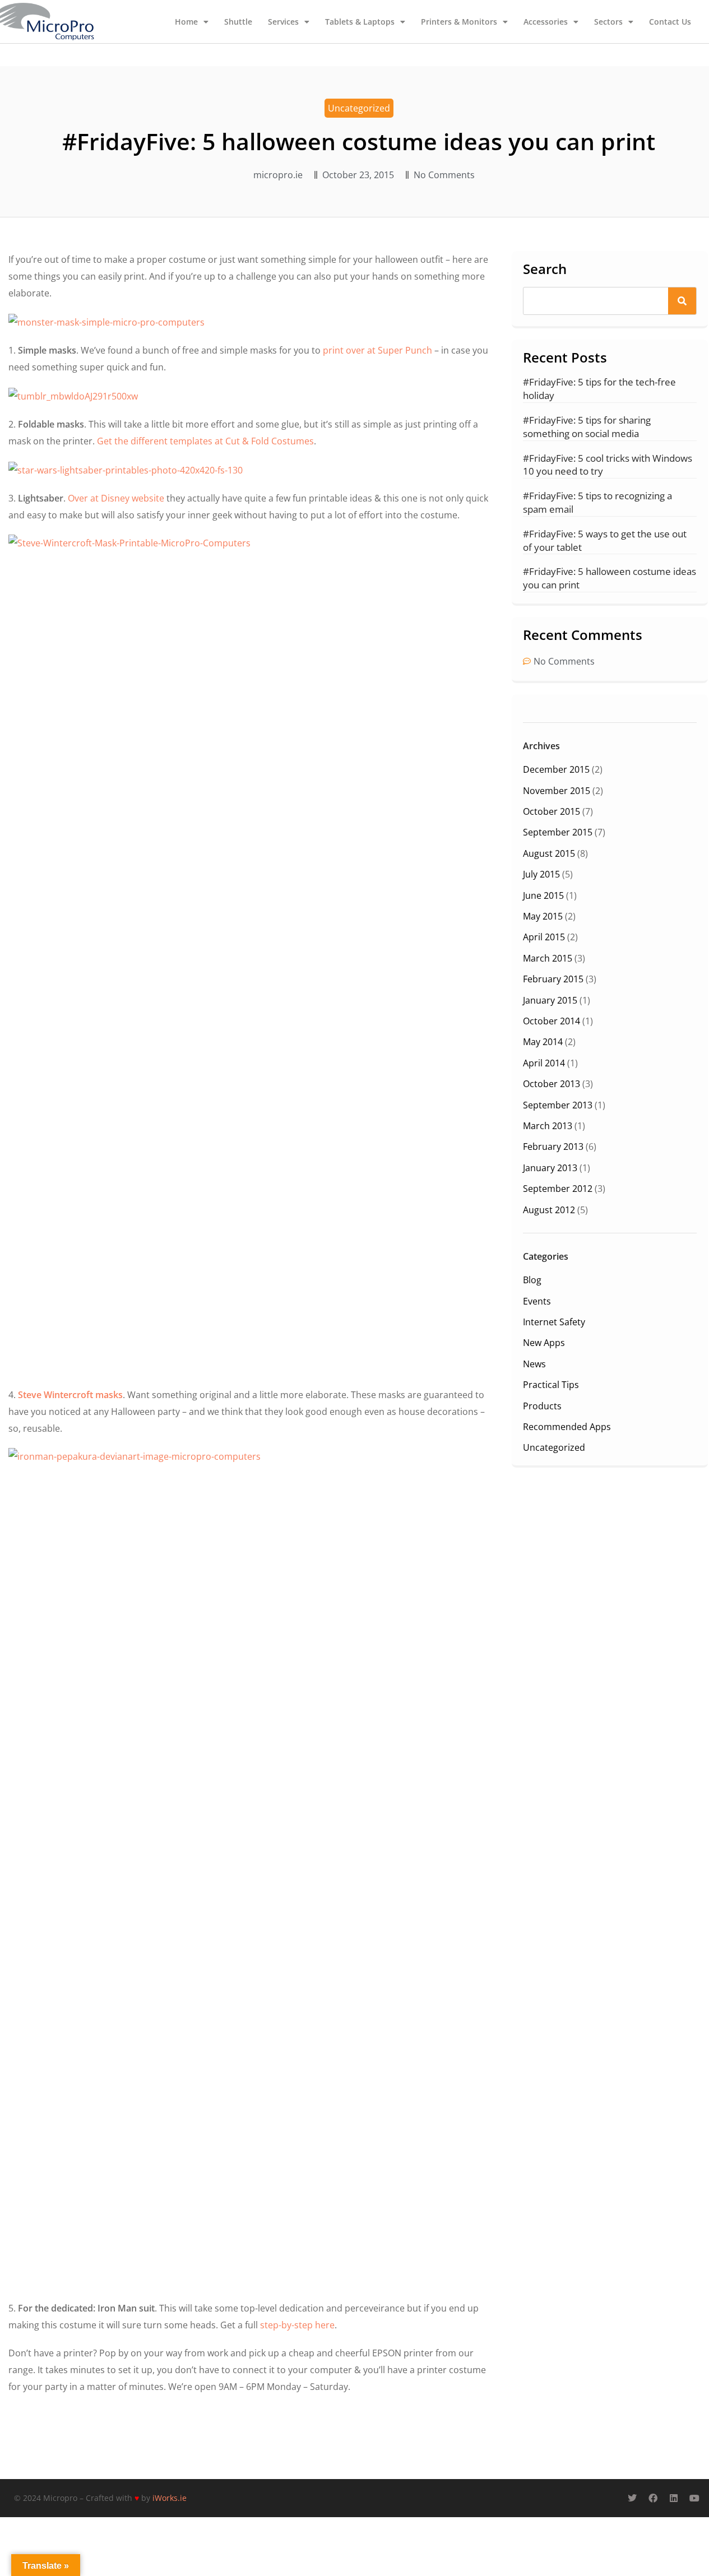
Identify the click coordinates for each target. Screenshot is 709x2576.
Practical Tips (551, 1385)
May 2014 (543, 1042)
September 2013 (558, 1105)
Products (542, 1406)
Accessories (546, 22)
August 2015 (549, 853)
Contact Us (670, 22)
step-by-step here (297, 2325)
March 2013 (548, 1126)
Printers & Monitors (459, 22)
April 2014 (544, 1063)
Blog (532, 1280)
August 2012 (549, 1210)
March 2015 (548, 958)
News (534, 1364)
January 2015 (550, 1000)
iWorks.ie (170, 2498)
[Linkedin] (674, 2498)
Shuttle (238, 22)
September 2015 (558, 832)
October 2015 (552, 811)
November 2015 (557, 791)
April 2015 (544, 937)
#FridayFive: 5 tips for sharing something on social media (587, 427)
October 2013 (552, 1084)
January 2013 (550, 1168)
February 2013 (553, 1147)
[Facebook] (653, 2498)
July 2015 (541, 874)
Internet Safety (554, 1322)
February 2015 (553, 979)
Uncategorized (359, 108)
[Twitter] (632, 2498)
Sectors (608, 22)
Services (283, 22)
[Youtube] (694, 2498)
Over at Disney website (116, 498)
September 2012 (558, 1189)
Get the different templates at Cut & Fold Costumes (205, 441)
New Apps (544, 1343)
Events (537, 1301)
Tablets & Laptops (360, 22)
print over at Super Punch (377, 350)
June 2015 (543, 895)
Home (186, 22)
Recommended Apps (567, 1427)
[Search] (682, 301)
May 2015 (543, 916)
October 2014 (552, 1021)
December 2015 (556, 769)
